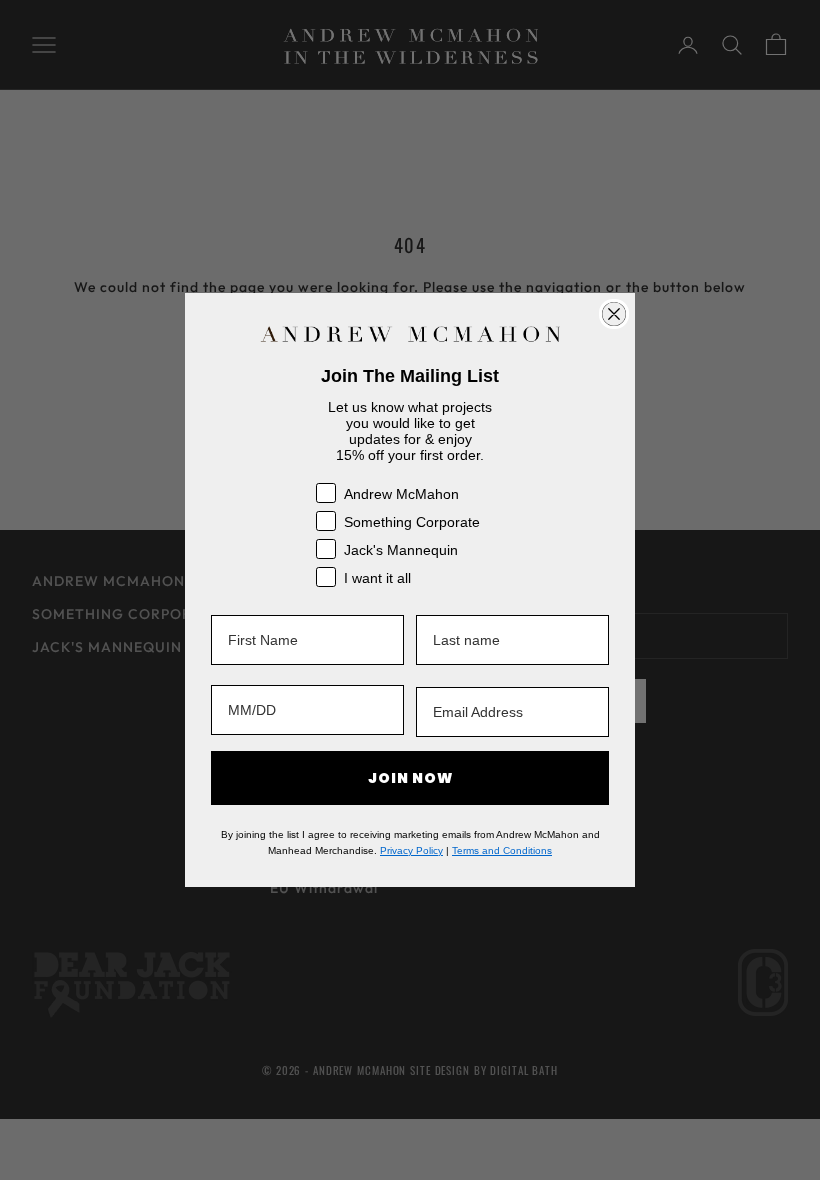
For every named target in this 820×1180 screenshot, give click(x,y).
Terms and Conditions (502, 850)
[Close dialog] (614, 314)
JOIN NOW (410, 778)
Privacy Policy (411, 850)
